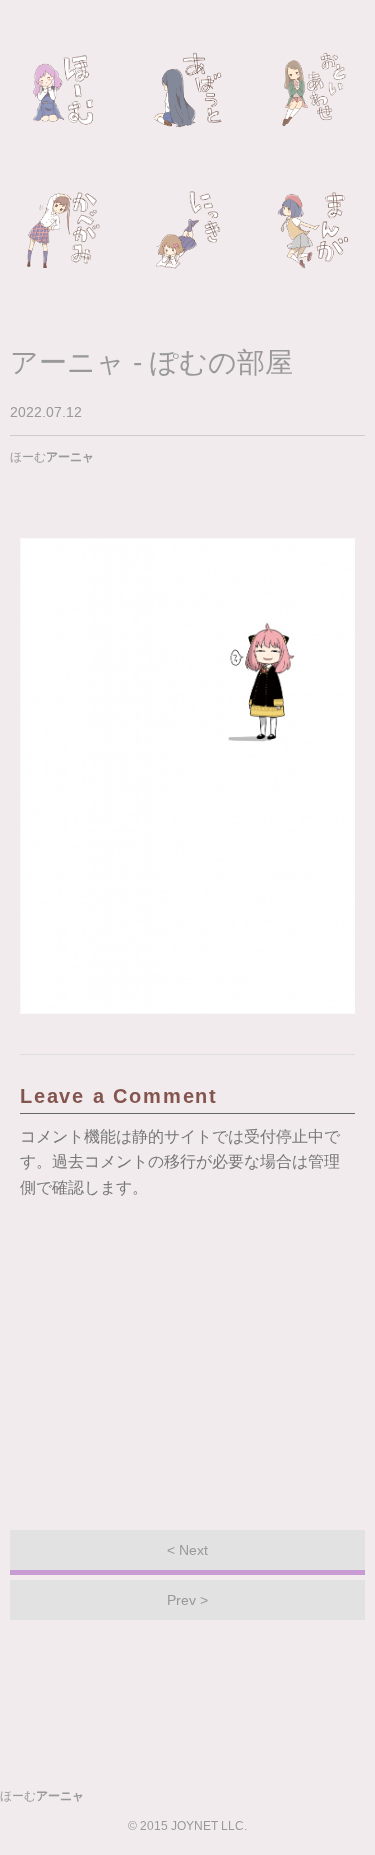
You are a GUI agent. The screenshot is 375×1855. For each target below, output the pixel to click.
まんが (313, 230)
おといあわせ (313, 90)
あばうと (188, 90)
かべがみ (63, 230)
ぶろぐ (188, 230)
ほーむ (63, 90)
